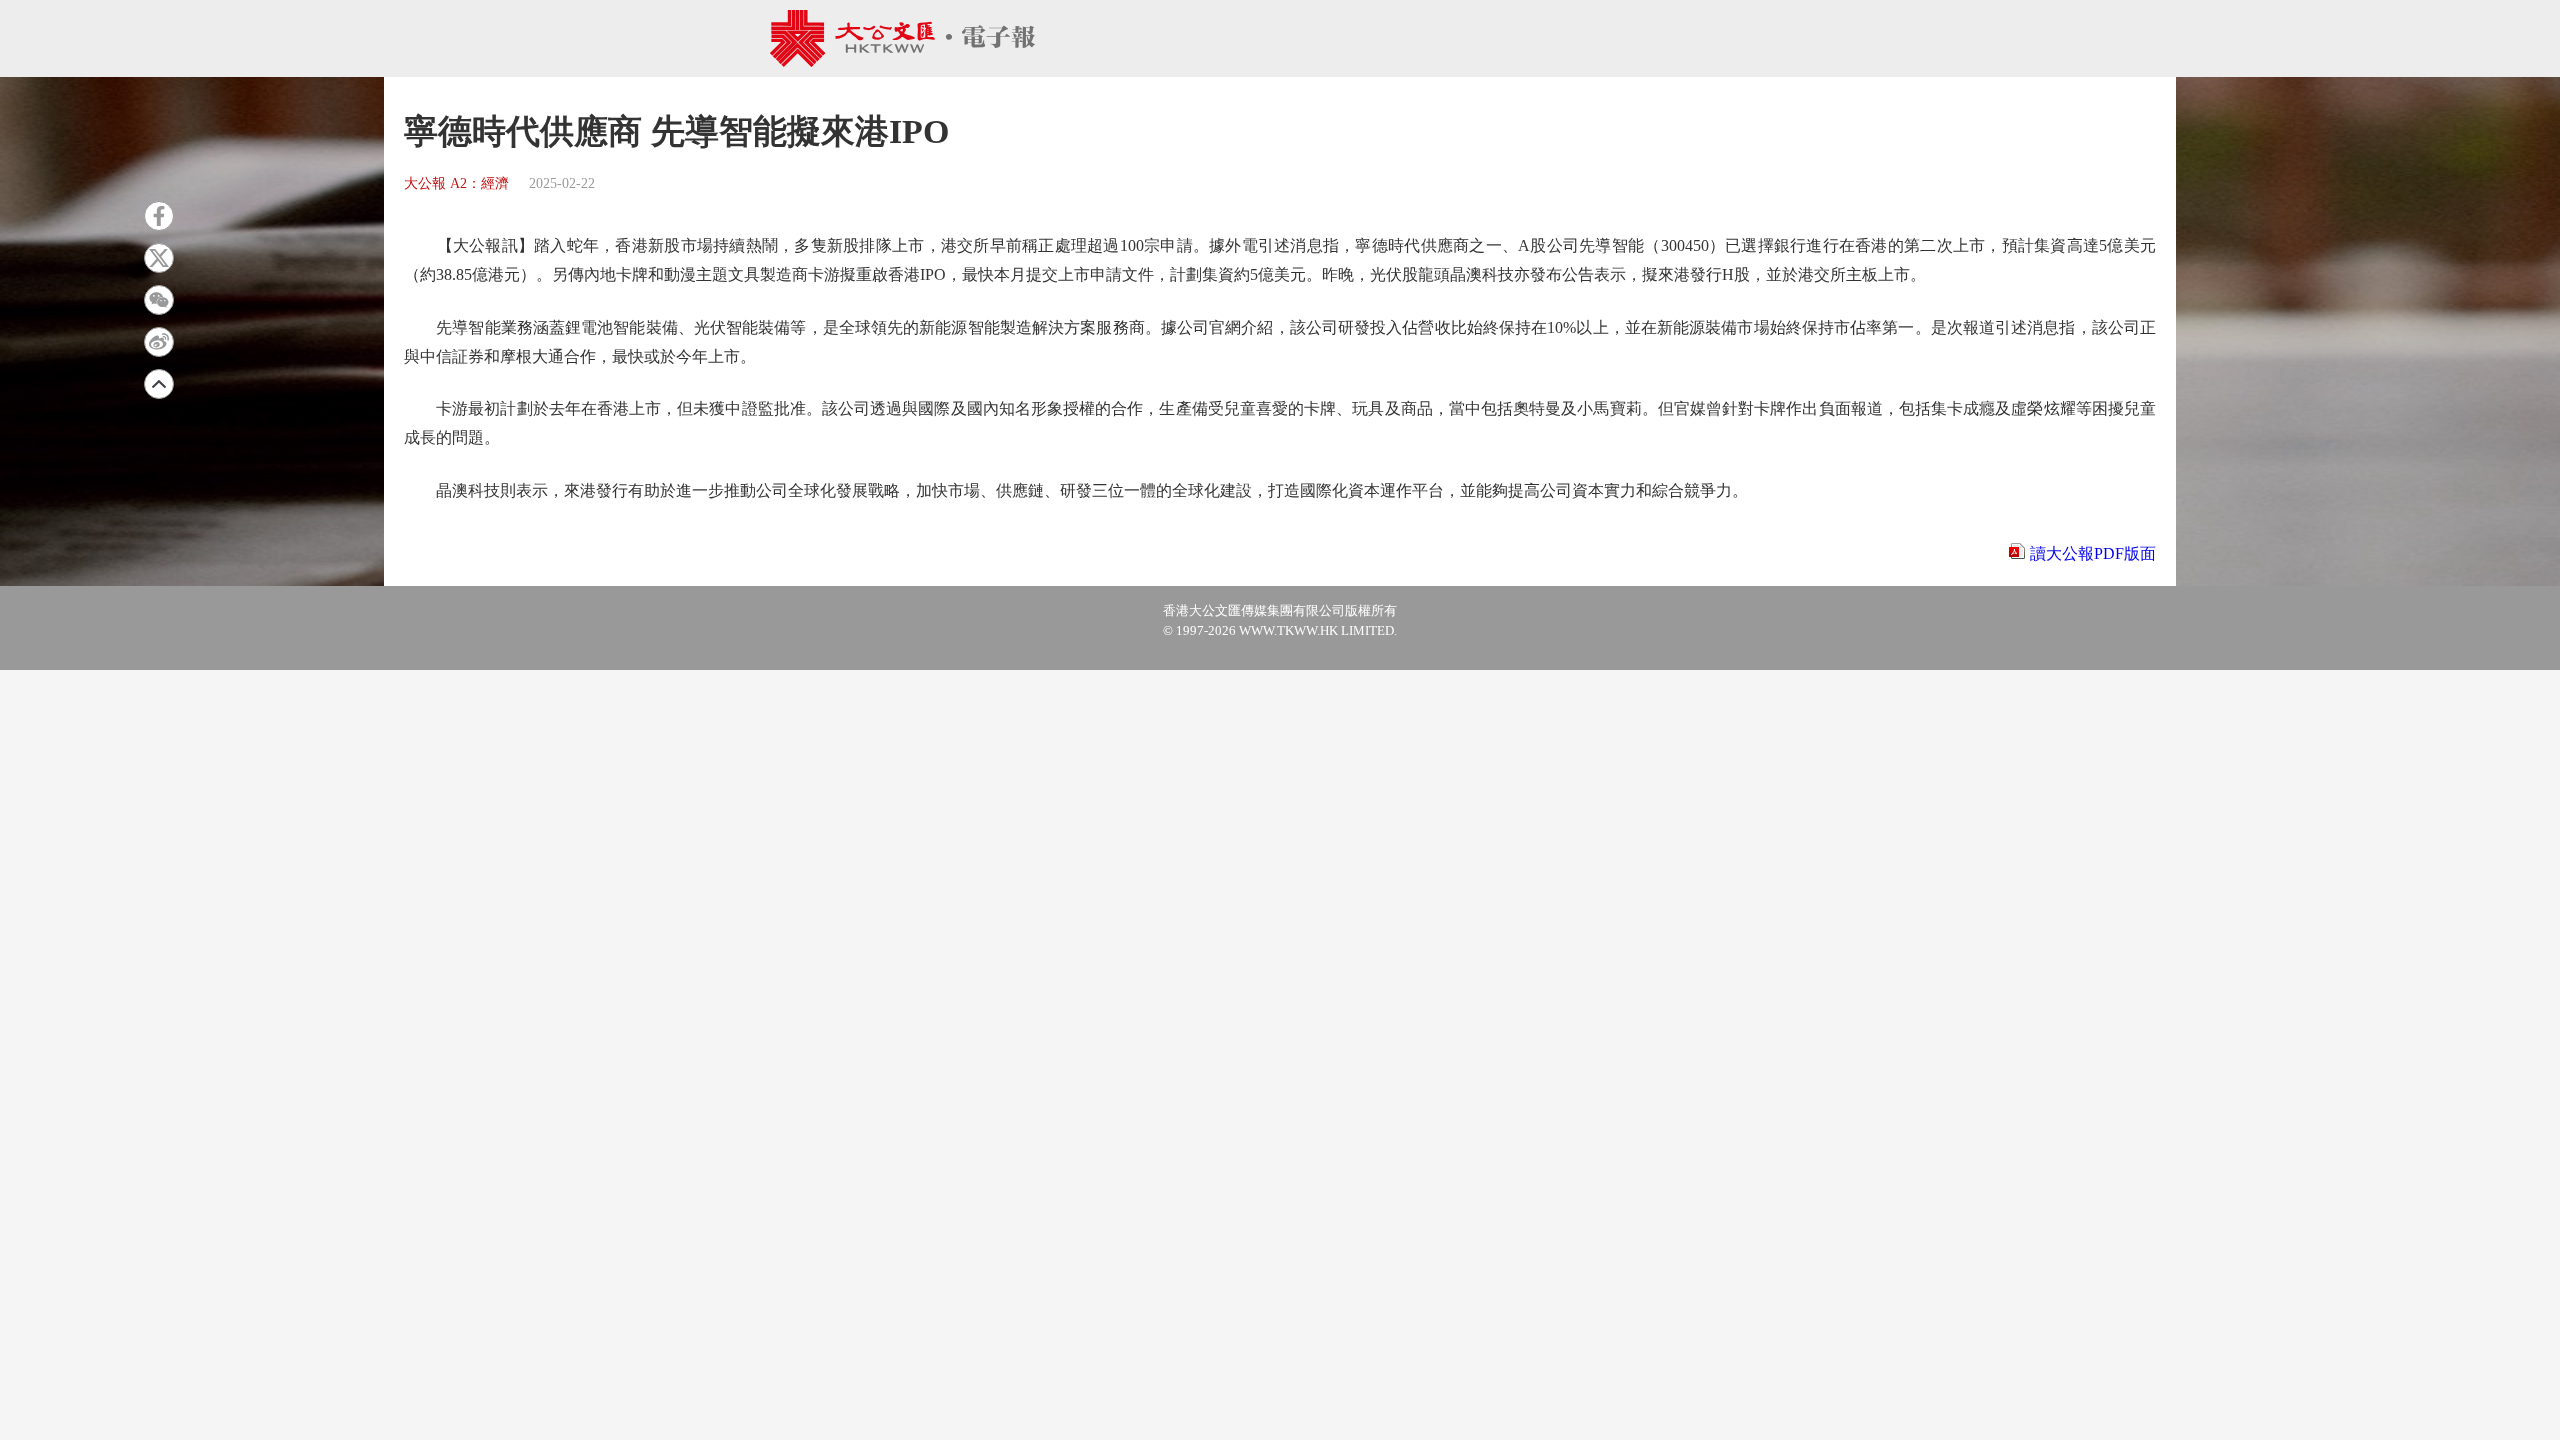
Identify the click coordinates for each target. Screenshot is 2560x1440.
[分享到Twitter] (159, 258)
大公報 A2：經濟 (456, 183)
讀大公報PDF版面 (2093, 553)
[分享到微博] (159, 342)
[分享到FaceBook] (159, 216)
